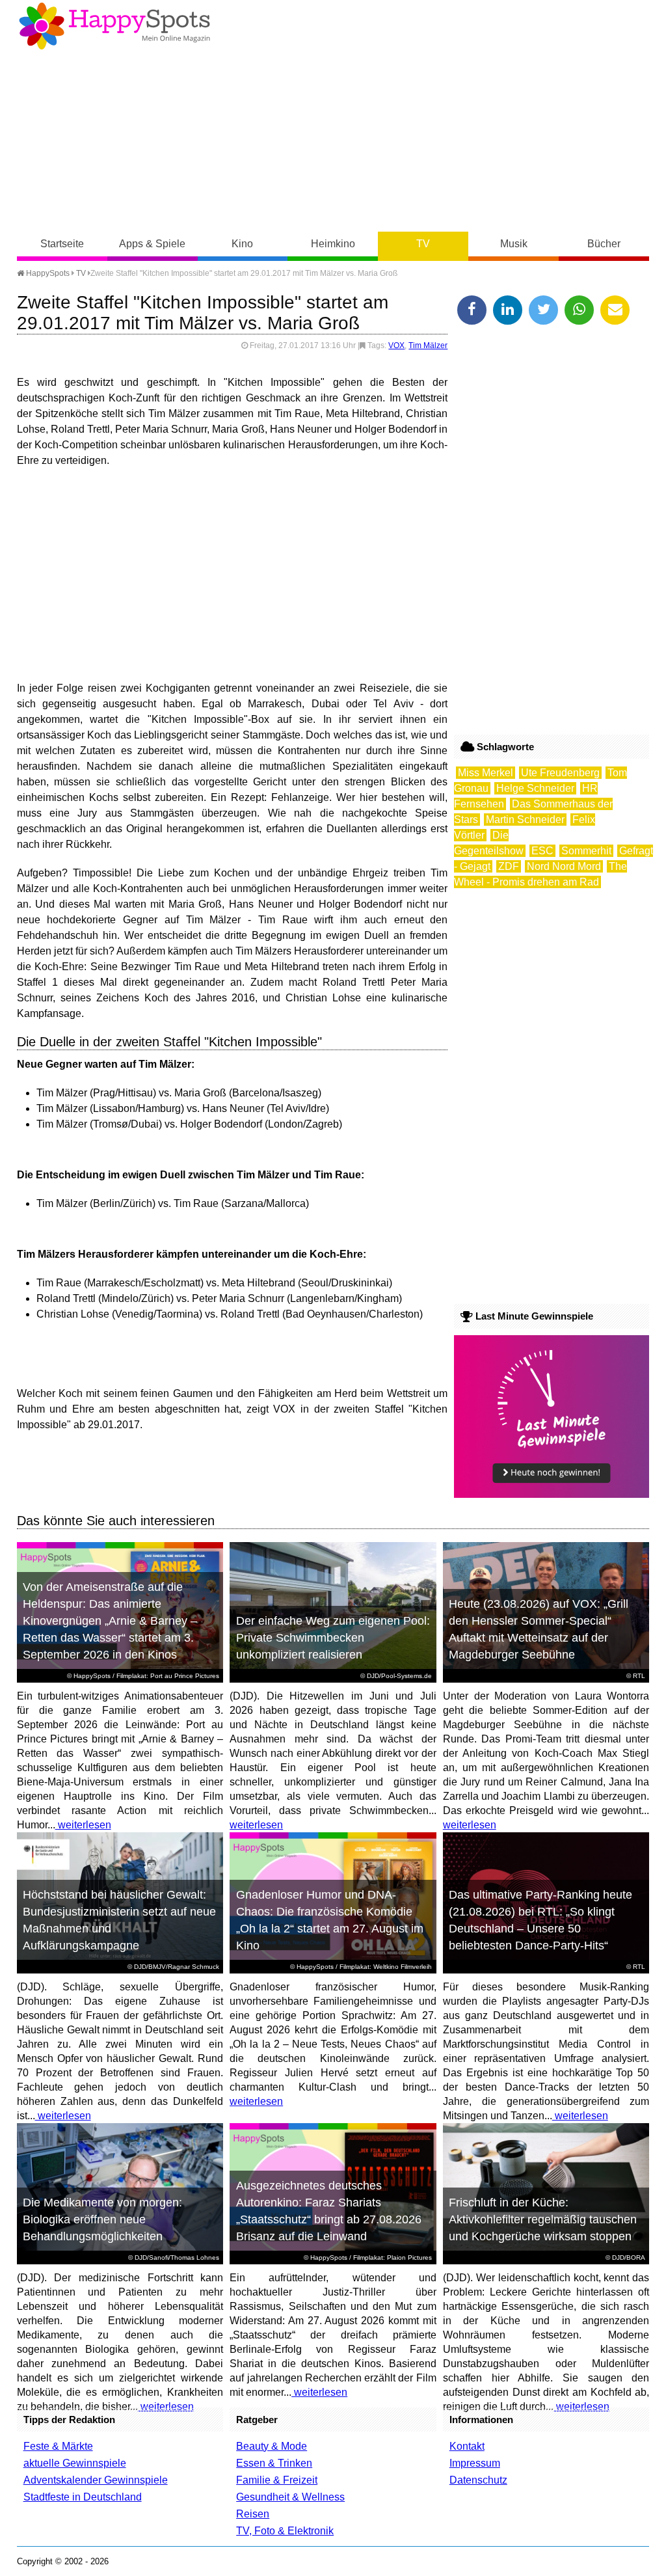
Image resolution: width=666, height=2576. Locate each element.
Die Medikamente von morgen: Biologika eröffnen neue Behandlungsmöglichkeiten (102, 2219)
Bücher (604, 244)
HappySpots (47, 273)
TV (423, 244)
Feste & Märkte (58, 2446)
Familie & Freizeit (277, 2480)
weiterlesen (83, 1825)
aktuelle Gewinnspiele (75, 2463)
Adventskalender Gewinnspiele (96, 2480)
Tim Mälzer (428, 346)
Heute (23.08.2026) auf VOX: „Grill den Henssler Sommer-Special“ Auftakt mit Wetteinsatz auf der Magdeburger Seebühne (539, 1629)
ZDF (509, 866)
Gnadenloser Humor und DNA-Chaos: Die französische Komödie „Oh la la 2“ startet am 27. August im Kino (330, 1920)
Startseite (62, 244)
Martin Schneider (525, 820)
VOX (396, 346)
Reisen (253, 2514)
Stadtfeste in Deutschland (83, 2497)
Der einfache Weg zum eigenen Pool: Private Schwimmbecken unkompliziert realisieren (333, 1638)
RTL (639, 1676)
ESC (542, 851)
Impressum (475, 2463)
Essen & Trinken (274, 2463)
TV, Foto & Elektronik (285, 2531)
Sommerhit (586, 851)
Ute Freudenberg (560, 773)
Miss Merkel (486, 773)
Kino (242, 244)
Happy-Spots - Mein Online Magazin (114, 26)
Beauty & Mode (272, 2446)
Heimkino (333, 244)
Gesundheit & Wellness (290, 2497)
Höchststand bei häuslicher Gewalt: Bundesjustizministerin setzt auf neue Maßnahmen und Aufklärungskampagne (119, 1920)
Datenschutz (478, 2480)
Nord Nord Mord (564, 866)
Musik (514, 244)
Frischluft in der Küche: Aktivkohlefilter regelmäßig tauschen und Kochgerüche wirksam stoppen (543, 2219)
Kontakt (467, 2446)
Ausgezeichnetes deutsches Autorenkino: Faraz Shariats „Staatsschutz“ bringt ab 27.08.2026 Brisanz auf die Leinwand (329, 2211)
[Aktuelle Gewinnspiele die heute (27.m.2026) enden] (552, 1494)
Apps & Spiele (152, 244)
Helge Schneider (535, 788)
